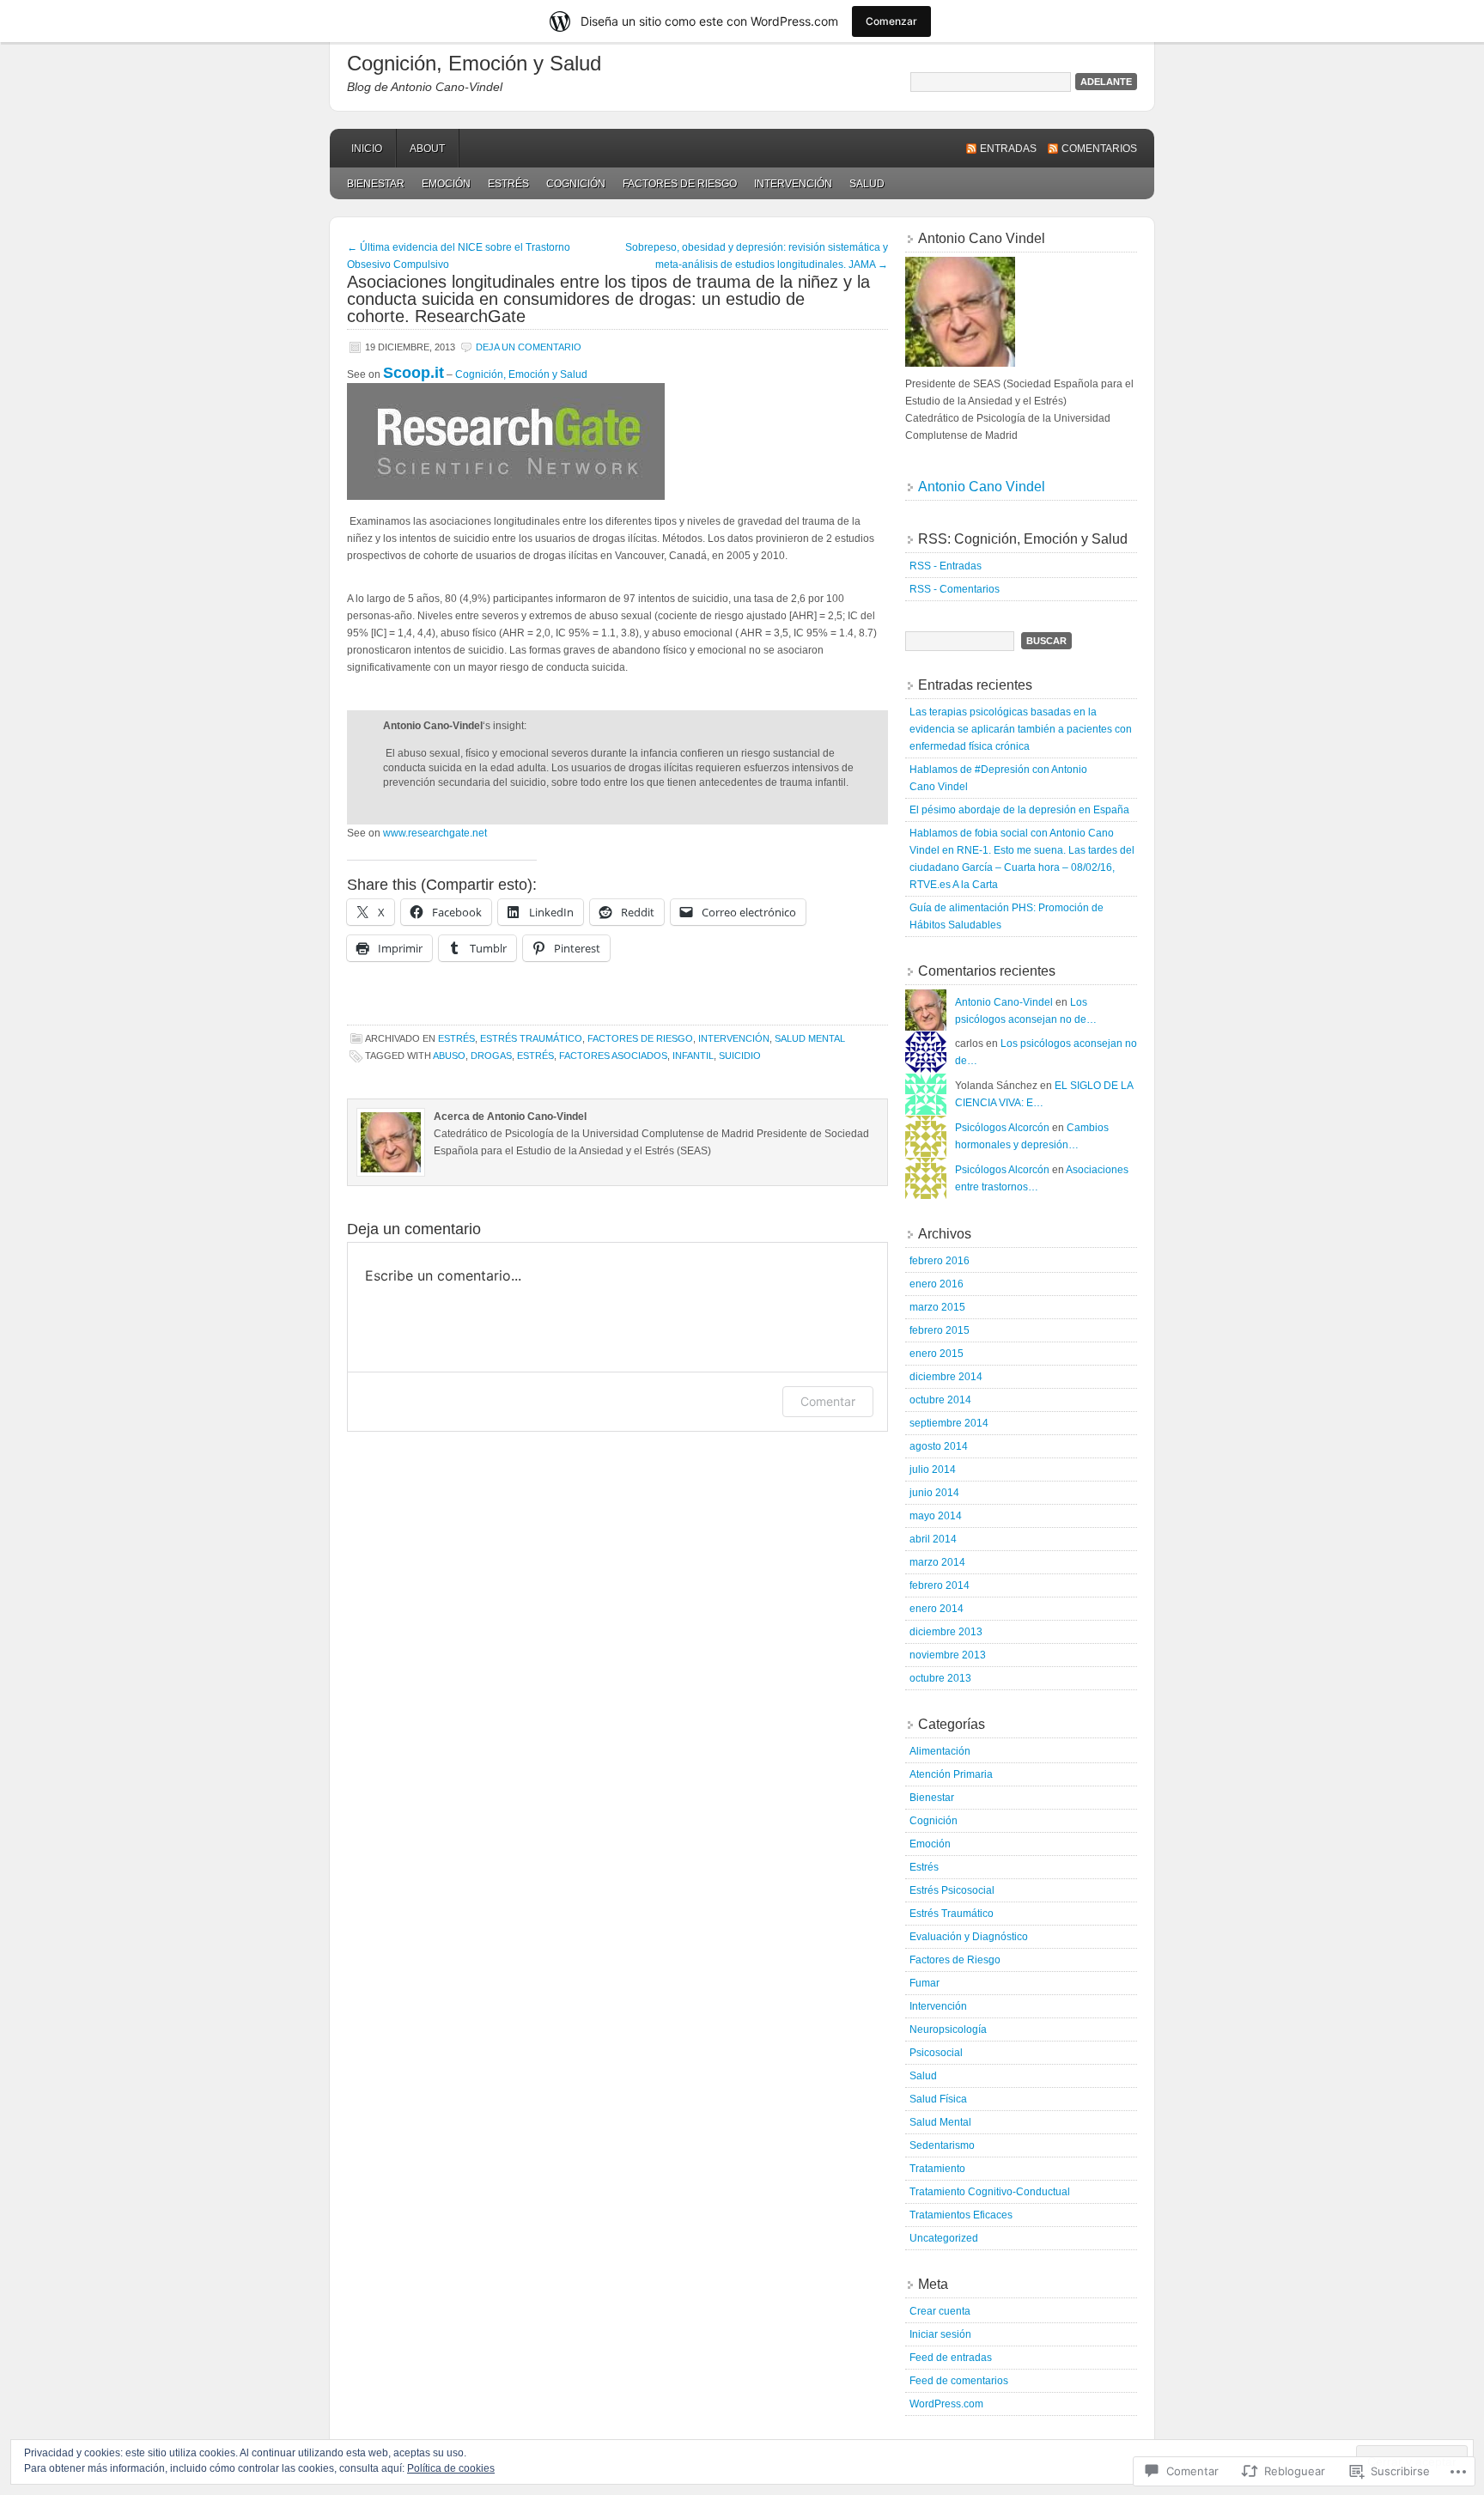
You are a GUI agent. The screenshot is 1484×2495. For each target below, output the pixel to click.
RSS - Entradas (946, 566)
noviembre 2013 (948, 1655)
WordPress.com (946, 2404)
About (427, 149)
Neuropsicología (948, 2029)
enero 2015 (937, 1354)
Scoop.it (414, 373)
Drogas (491, 1056)
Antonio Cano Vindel (982, 487)
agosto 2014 (939, 1446)
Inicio (367, 149)
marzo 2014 (937, 1562)
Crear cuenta (940, 2311)
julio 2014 (933, 1470)
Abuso (449, 1056)
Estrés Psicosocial (952, 1890)
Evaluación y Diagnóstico (969, 1937)
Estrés (508, 184)
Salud (867, 184)
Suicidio (740, 1056)
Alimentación (940, 1751)
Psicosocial (936, 2053)
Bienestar (376, 184)
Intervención (793, 184)
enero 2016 (937, 1284)
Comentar (828, 1401)
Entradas (1008, 149)
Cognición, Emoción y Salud (474, 63)
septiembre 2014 (949, 1423)
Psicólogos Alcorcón (1002, 1128)
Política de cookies (451, 2468)
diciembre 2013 (946, 1632)
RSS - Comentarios (955, 589)
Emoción (446, 184)
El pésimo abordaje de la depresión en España (1019, 810)
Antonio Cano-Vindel (1004, 1002)
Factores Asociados (613, 1056)
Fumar (924, 1983)
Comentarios (1099, 149)
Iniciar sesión (940, 2334)
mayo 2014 (936, 1516)
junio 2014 (934, 1493)
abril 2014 (933, 1539)
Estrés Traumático (531, 1038)
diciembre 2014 (946, 1377)
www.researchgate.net (435, 833)
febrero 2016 (940, 1261)
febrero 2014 (940, 1585)
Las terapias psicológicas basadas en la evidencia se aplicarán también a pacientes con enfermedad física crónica (1021, 729)
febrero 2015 (940, 1330)
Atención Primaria (951, 1774)
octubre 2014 (940, 1400)
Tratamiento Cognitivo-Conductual (990, 2192)
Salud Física (938, 2099)
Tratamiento (937, 2169)
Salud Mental (810, 1038)
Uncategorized (944, 2238)
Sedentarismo (942, 2145)
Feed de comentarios (959, 2381)
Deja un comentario (529, 347)
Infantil (693, 1056)
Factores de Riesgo (680, 184)
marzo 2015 (937, 1307)
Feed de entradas (951, 2358)
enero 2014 (937, 1609)
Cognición (576, 184)
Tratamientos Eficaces (961, 2215)
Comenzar (891, 21)
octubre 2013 (940, 1678)
